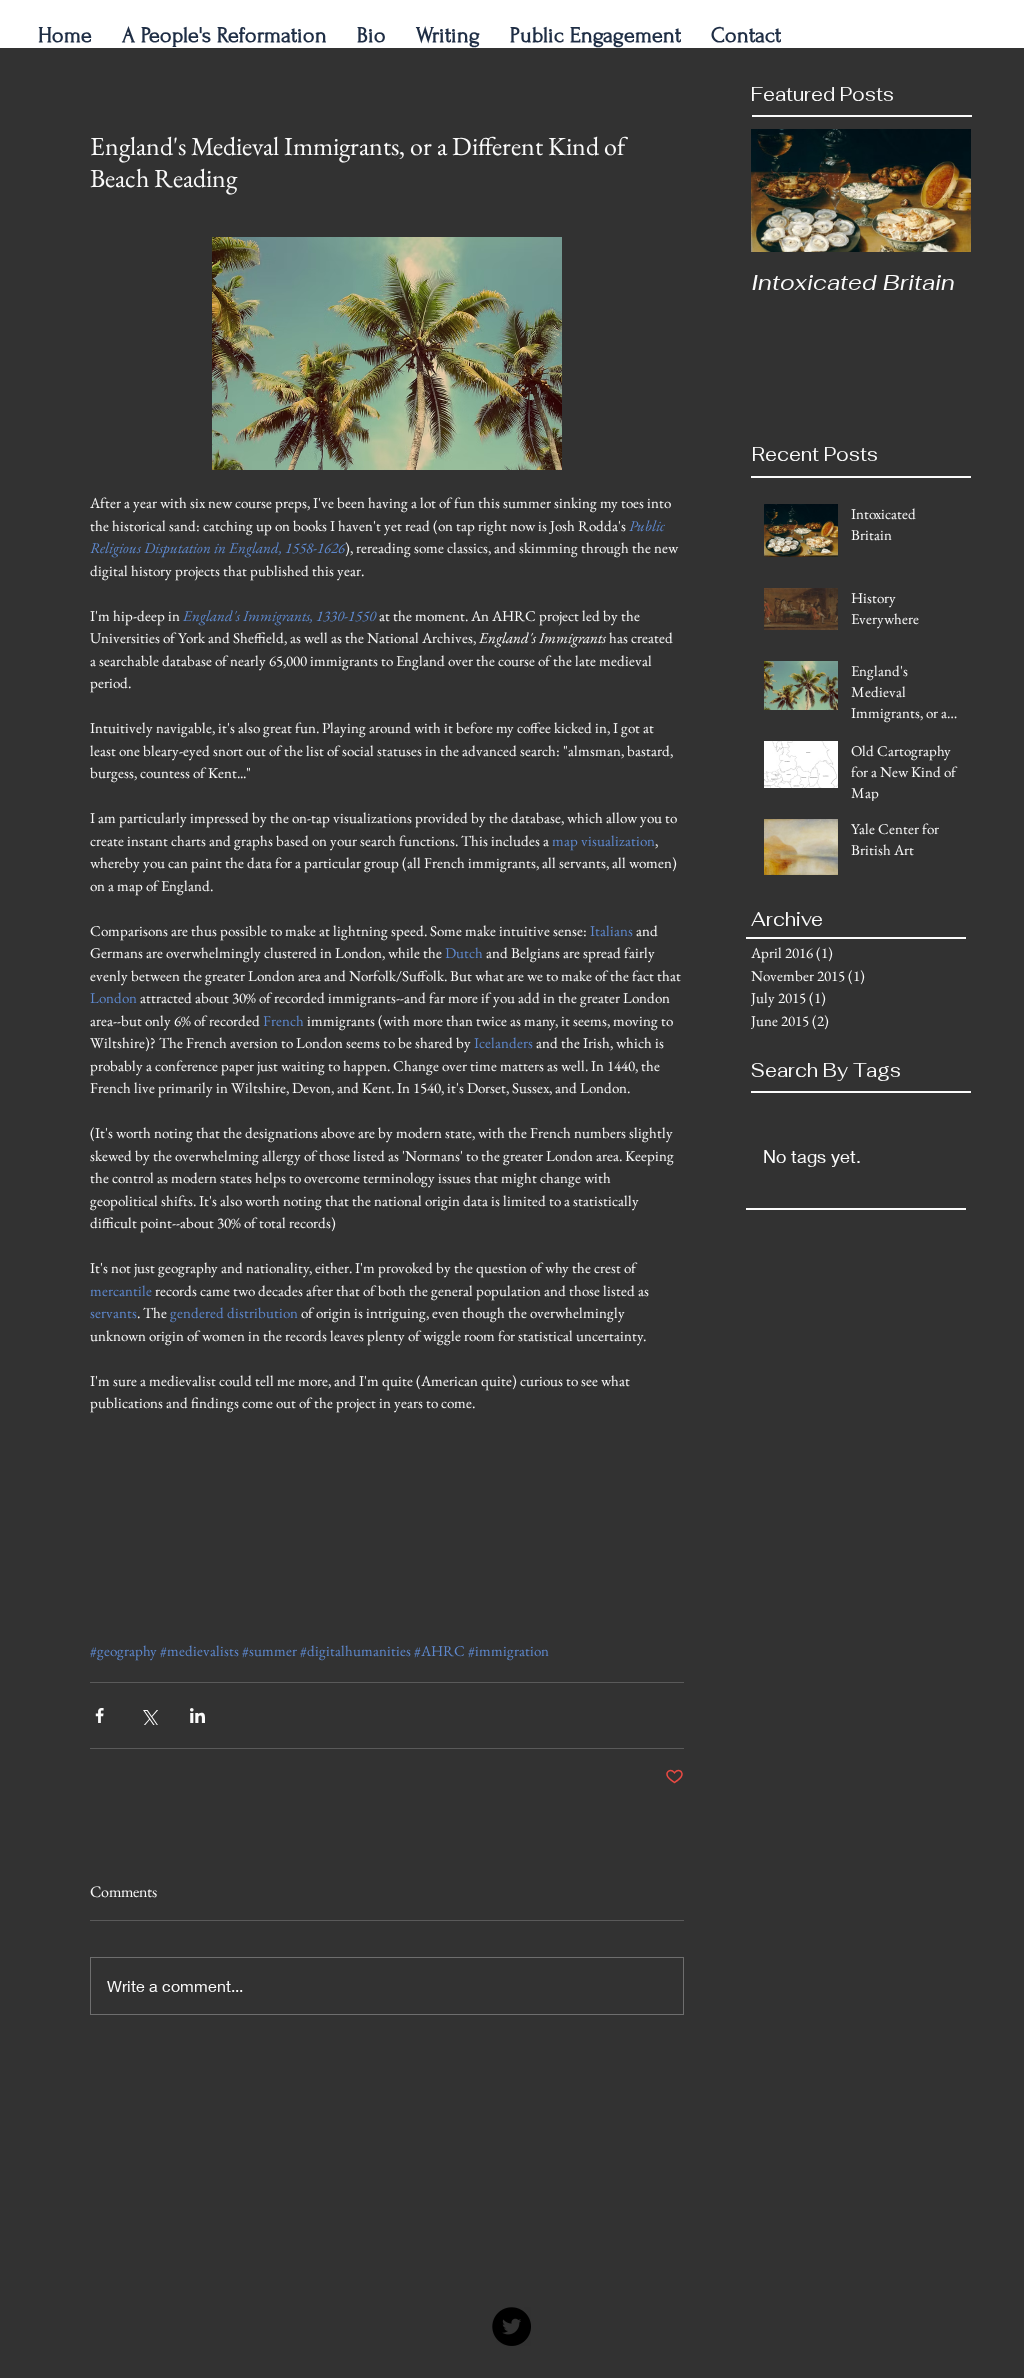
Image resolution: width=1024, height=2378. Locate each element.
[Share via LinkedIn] (197, 1715)
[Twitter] (511, 2326)
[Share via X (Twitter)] (148, 1715)
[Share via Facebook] (99, 1715)
